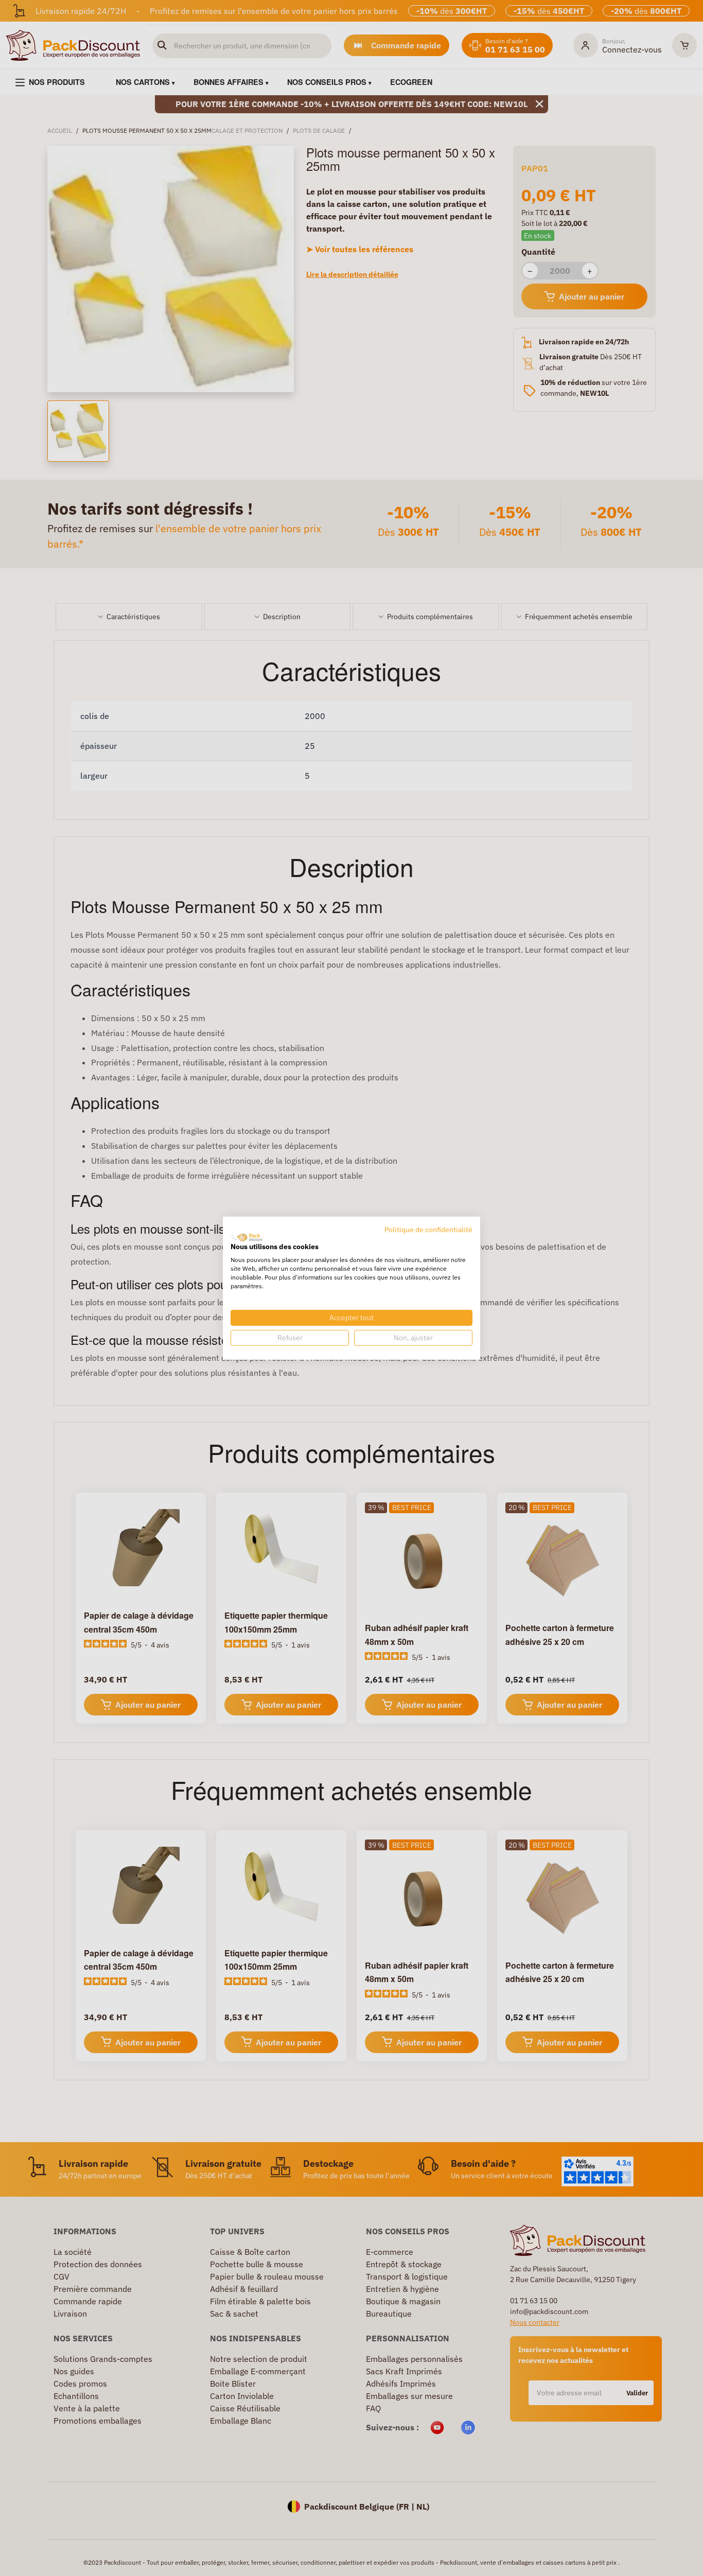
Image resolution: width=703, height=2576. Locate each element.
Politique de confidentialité (428, 1229)
